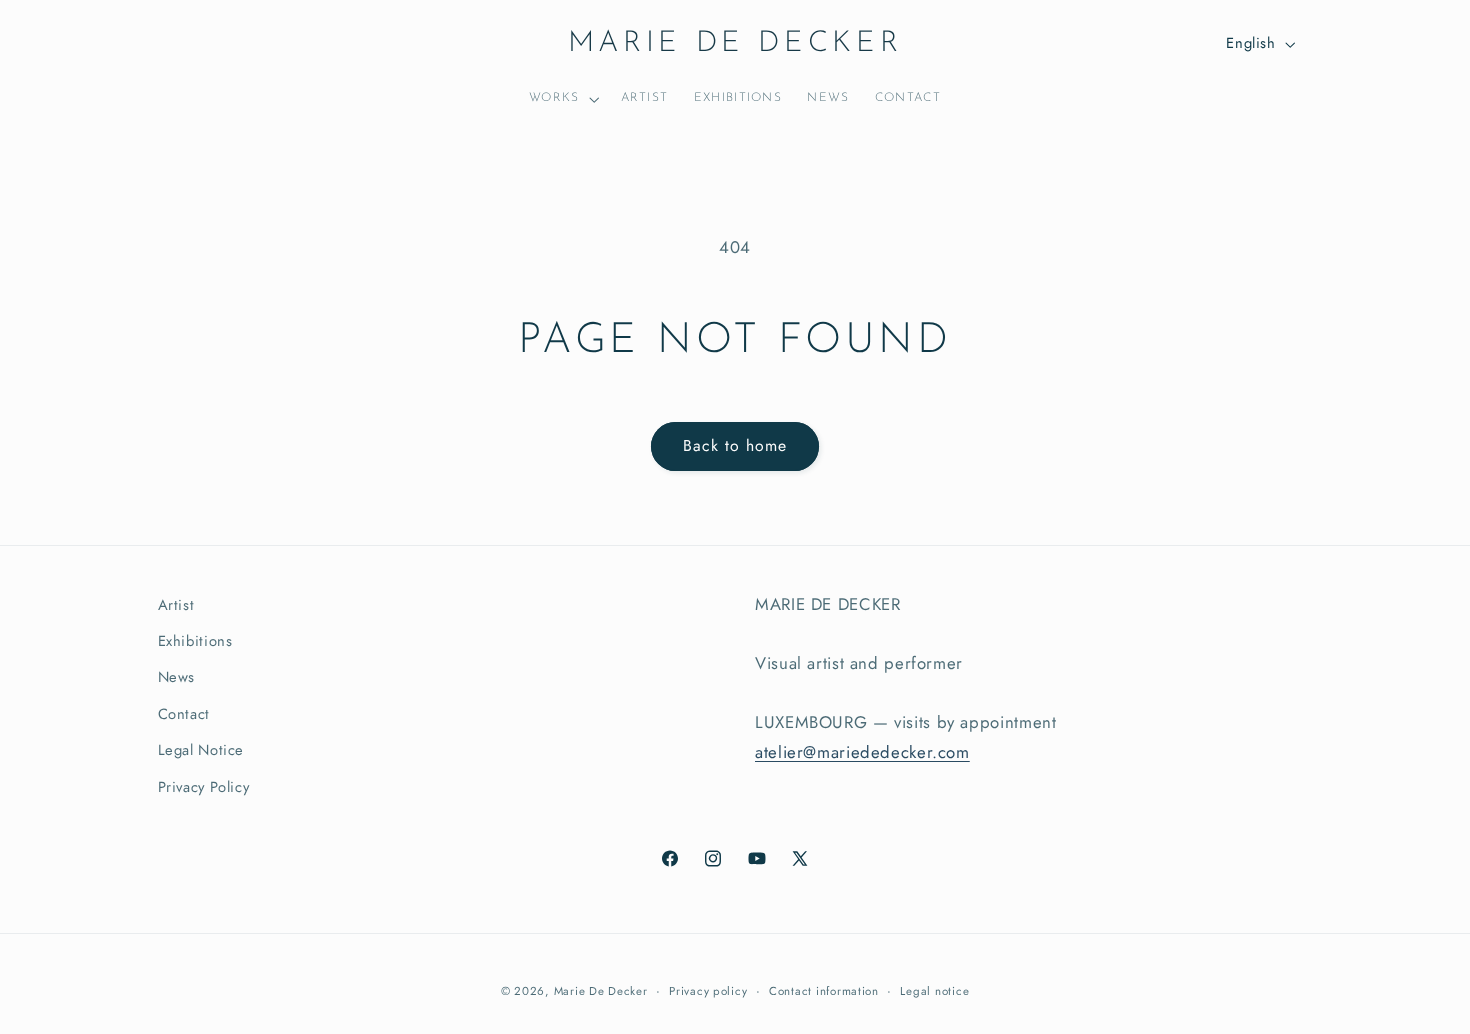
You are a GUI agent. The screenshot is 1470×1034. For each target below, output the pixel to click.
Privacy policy (708, 991)
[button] (562, 99)
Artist (176, 605)
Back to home (735, 445)
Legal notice (934, 991)
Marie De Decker (601, 991)
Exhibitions (195, 641)
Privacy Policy (204, 787)
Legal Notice (201, 750)
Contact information (824, 991)
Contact (184, 714)
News (177, 677)
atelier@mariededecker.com (862, 752)
